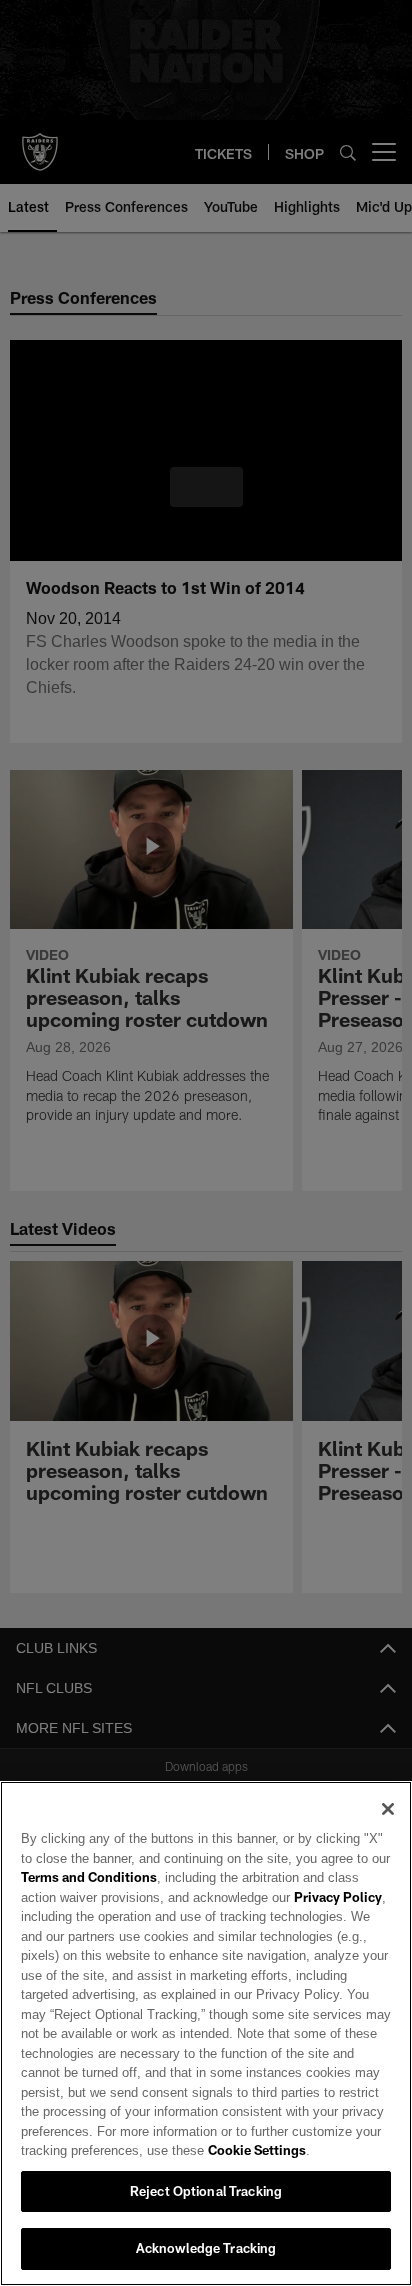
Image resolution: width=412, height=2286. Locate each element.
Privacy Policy (293, 1897)
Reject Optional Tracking (206, 2191)
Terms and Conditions (89, 1877)
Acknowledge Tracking (206, 2248)
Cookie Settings (201, 2150)
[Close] (388, 1809)
